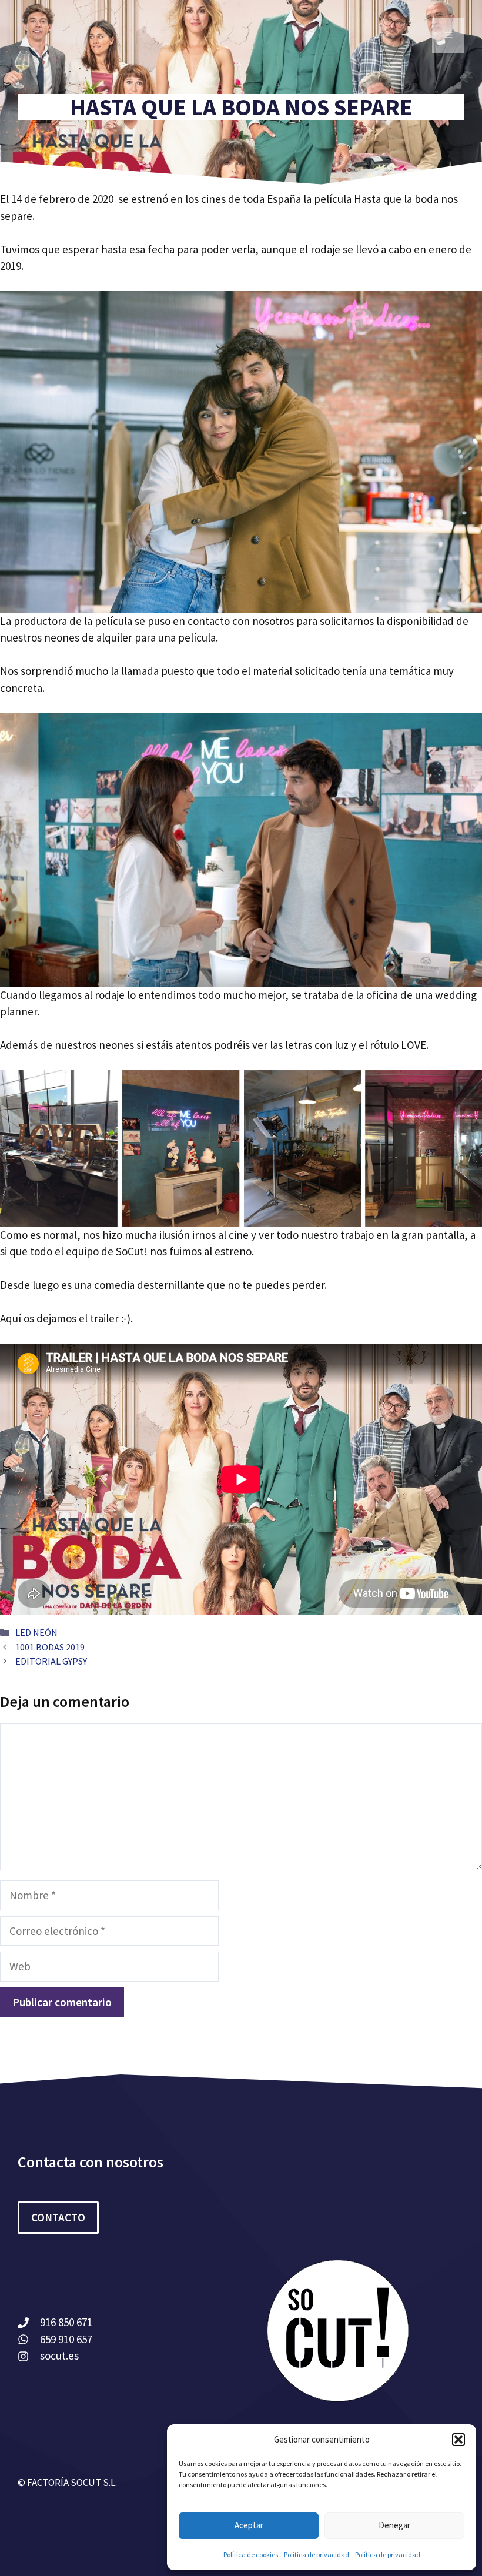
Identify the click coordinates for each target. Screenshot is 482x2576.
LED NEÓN (36, 1632)
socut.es (59, 2356)
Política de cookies (251, 2555)
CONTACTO (58, 2217)
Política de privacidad (317, 2555)
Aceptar (249, 2525)
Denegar (394, 2525)
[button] (458, 2440)
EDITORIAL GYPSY (51, 1661)
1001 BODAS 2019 (50, 1647)
